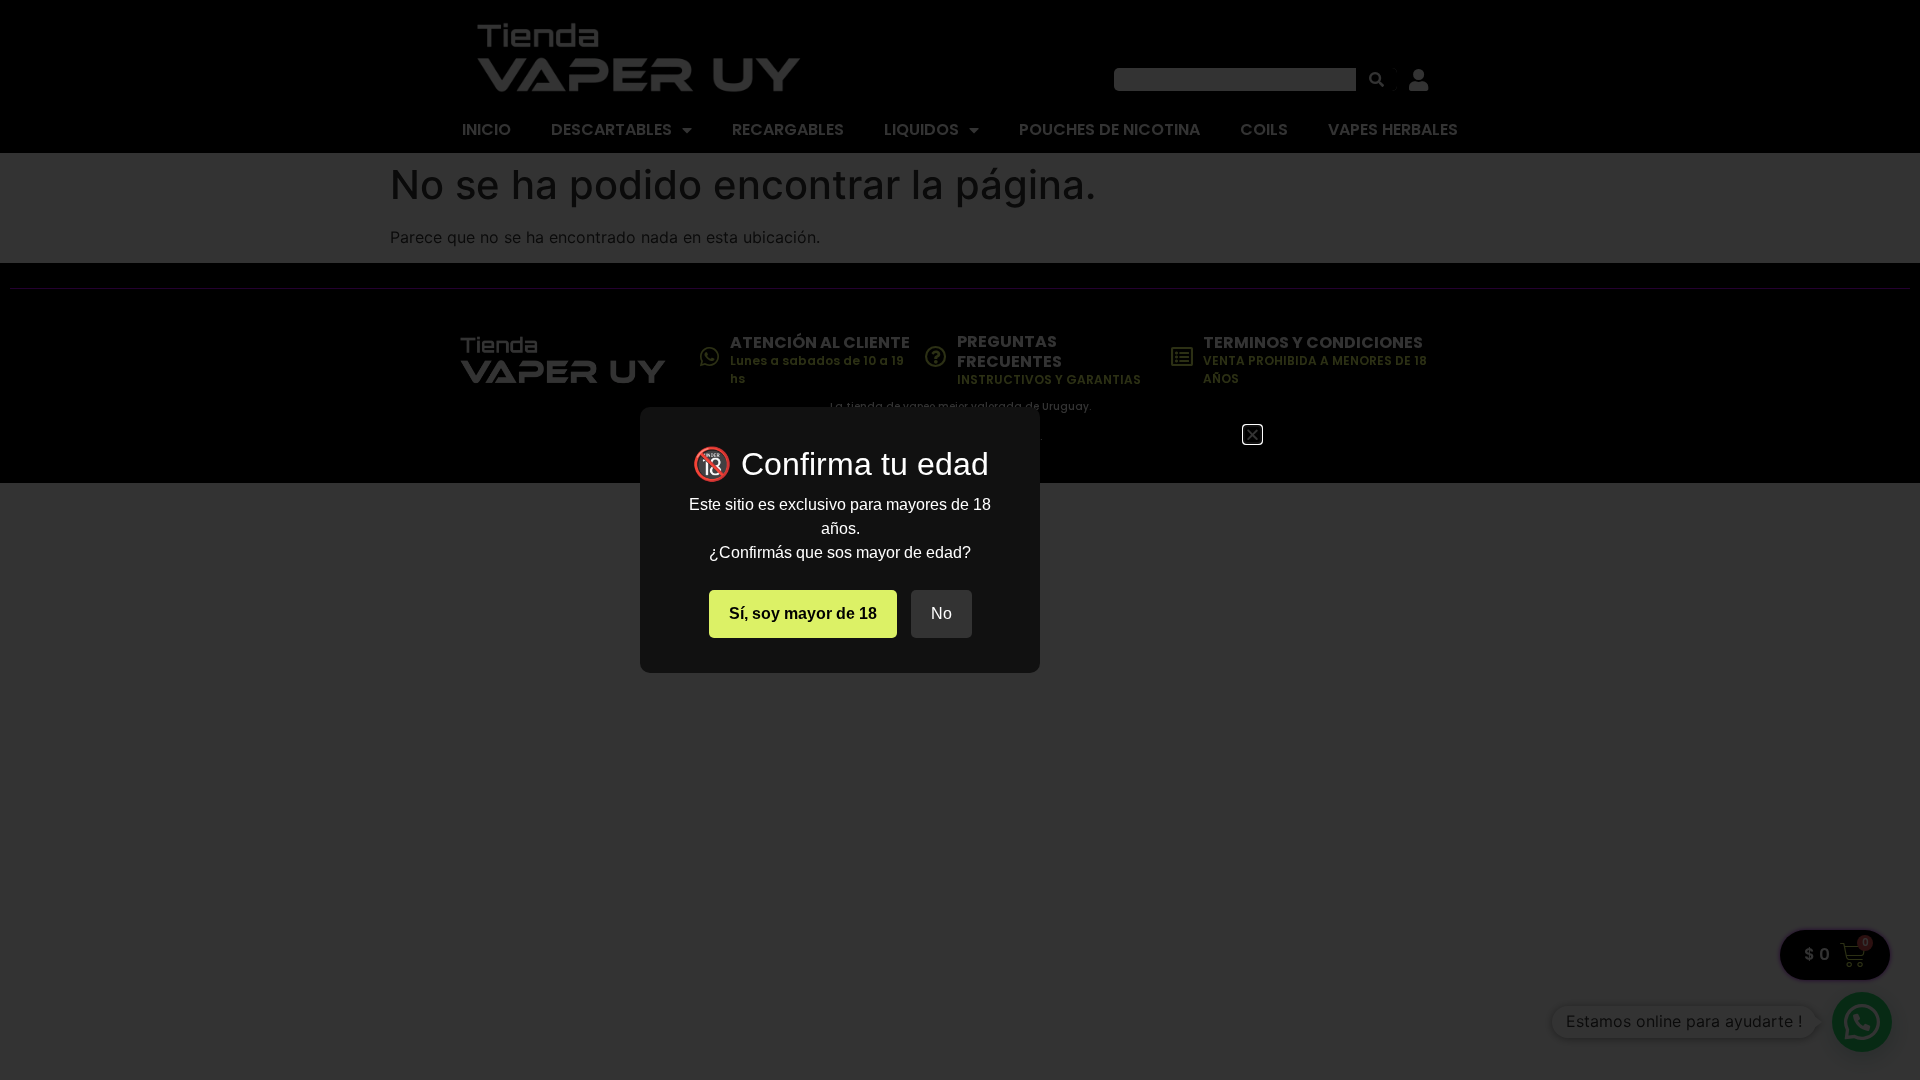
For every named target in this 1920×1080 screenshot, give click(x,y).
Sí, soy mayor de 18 (803, 613)
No (941, 613)
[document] (960, 540)
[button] (1252, 434)
